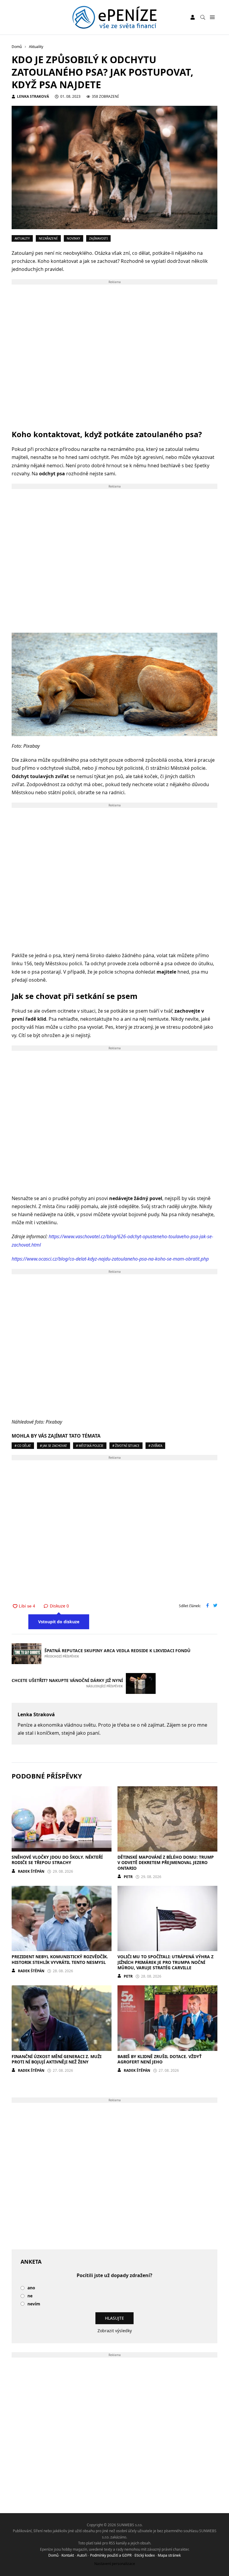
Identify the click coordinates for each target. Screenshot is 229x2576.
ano (31, 2288)
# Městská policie (90, 1446)
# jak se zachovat (54, 1446)
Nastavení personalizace (115, 2564)
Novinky (74, 238)
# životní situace (126, 1446)
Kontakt (68, 2555)
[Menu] (212, 17)
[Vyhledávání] (203, 17)
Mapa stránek (169, 2555)
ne (30, 2296)
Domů (53, 2555)
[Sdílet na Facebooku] (208, 1606)
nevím (34, 2304)
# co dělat (23, 1446)
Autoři (82, 2555)
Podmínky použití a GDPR (111, 2555)
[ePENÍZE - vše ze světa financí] (115, 17)
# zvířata (155, 1446)
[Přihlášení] (193, 17)
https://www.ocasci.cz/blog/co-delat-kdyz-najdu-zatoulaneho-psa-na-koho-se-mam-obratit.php (110, 1259)
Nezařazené (48, 238)
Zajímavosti (98, 238)
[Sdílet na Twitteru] (215, 1606)
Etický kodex (145, 2555)
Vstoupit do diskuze (59, 1622)
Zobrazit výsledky (115, 2331)
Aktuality (22, 238)
